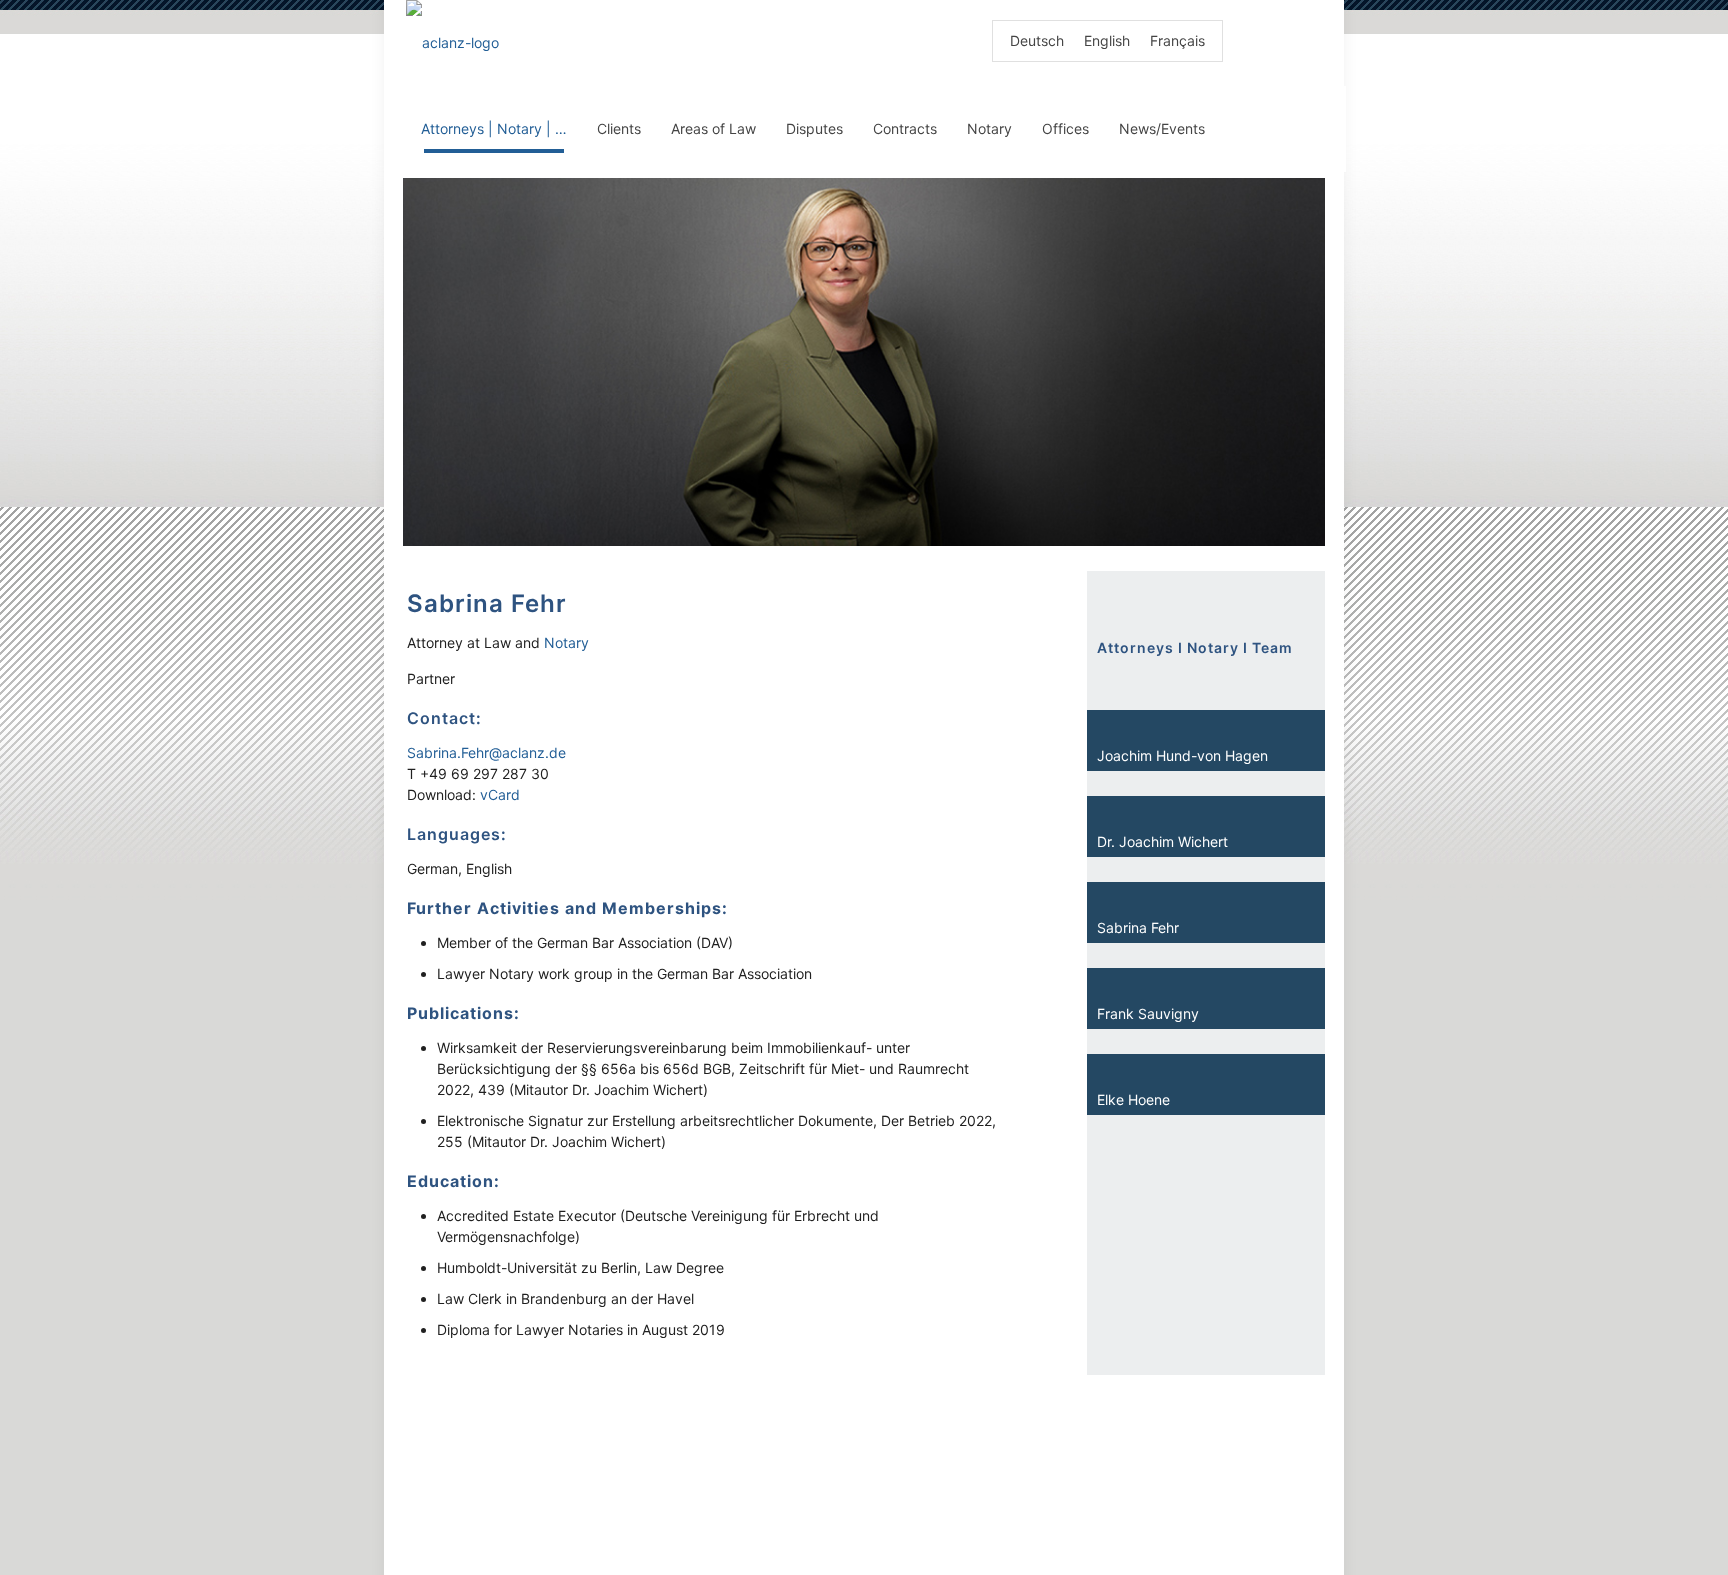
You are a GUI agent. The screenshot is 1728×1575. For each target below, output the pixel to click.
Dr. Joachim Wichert (1162, 841)
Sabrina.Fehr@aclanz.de (486, 752)
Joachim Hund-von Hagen (1182, 755)
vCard (500, 794)
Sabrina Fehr (1138, 927)
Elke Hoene (1133, 1099)
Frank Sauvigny (1148, 1013)
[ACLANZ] (452, 43)
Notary (566, 642)
